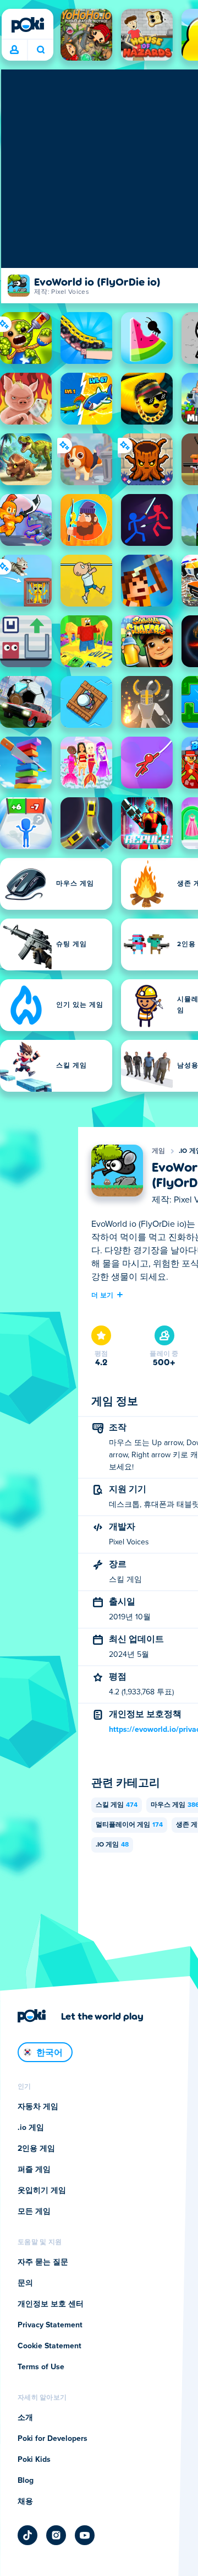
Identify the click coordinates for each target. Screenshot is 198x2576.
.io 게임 (112, 1845)
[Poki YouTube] (85, 2535)
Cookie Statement (50, 2346)
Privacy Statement (50, 2325)
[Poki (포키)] (28, 25)
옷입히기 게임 (42, 2191)
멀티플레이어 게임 (129, 1825)
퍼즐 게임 (34, 2170)
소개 (25, 2418)
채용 (25, 2502)
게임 (159, 1151)
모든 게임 (34, 2212)
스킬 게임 (117, 1805)
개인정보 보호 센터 (51, 2304)
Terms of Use (41, 2367)
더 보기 (102, 1295)
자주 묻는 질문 (43, 2262)
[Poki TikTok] (28, 2535)
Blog (26, 2481)
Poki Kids (34, 2460)
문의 (25, 2283)
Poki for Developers (53, 2439)
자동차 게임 (38, 2107)
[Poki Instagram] (56, 2535)
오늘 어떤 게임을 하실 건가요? (40, 50)
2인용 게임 (36, 2149)
